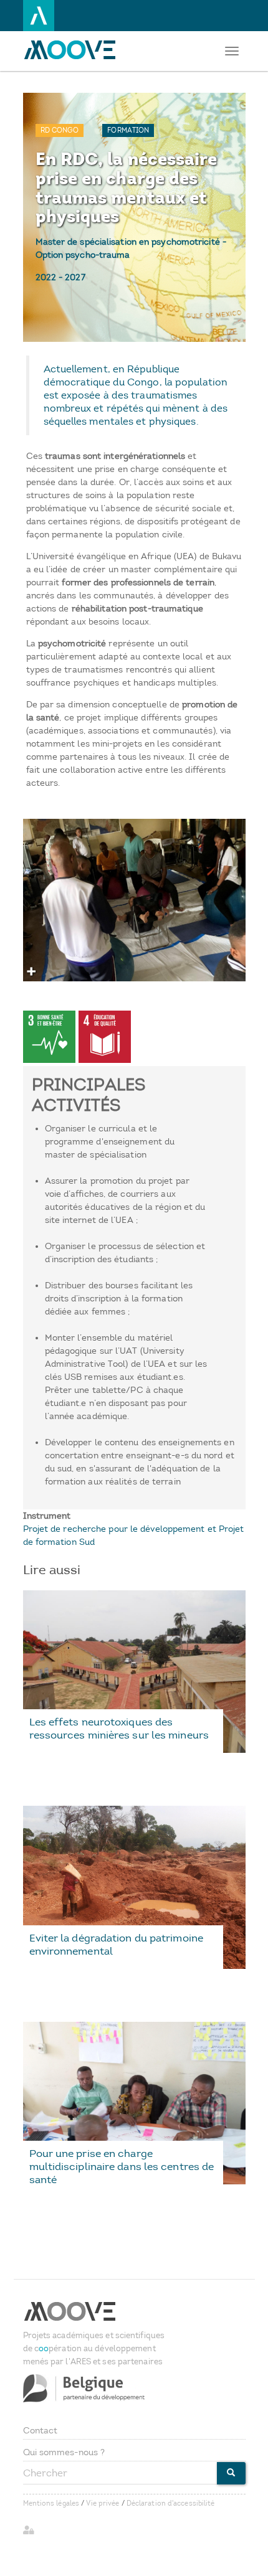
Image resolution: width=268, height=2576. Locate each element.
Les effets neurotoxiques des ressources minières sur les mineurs (119, 1728)
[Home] (73, 50)
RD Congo (60, 130)
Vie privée (103, 2503)
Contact (41, 2431)
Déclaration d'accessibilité (171, 2503)
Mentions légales (51, 2503)
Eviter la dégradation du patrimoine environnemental (117, 1944)
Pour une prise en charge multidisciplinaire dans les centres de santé (122, 2166)
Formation (128, 130)
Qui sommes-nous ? (64, 2452)
